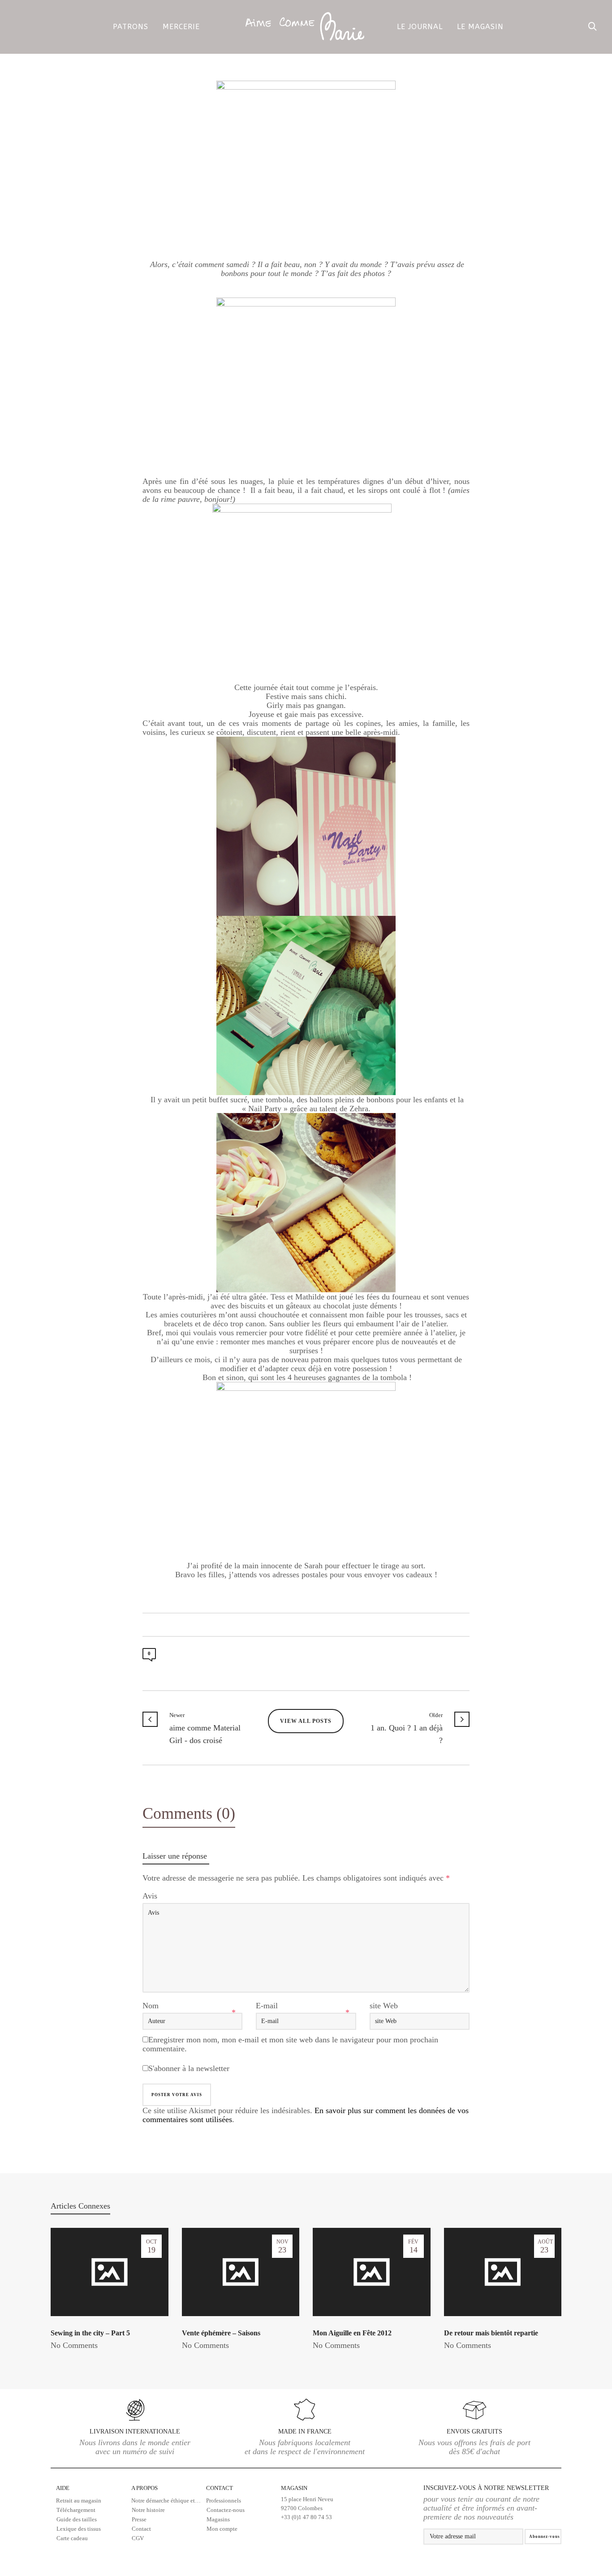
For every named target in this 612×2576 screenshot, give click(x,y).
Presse (139, 2519)
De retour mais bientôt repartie (491, 2333)
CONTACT (220, 2488)
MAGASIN (307, 2503)
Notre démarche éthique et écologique (169, 2500)
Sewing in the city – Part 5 (90, 2333)
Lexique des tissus (79, 2529)
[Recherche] (593, 27)
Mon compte (222, 2529)
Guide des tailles (77, 2519)
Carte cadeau (72, 2538)
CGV (138, 2538)
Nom (151, 2006)
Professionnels (224, 2500)
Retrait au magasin (79, 2500)
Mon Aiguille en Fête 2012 (352, 2333)
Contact (141, 2529)
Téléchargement (76, 2510)
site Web (384, 2006)
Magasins (218, 2519)
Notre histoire (148, 2510)
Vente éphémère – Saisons (221, 2333)
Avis (150, 1896)
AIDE (63, 2488)
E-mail (267, 2006)
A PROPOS (144, 2488)
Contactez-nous (226, 2510)
